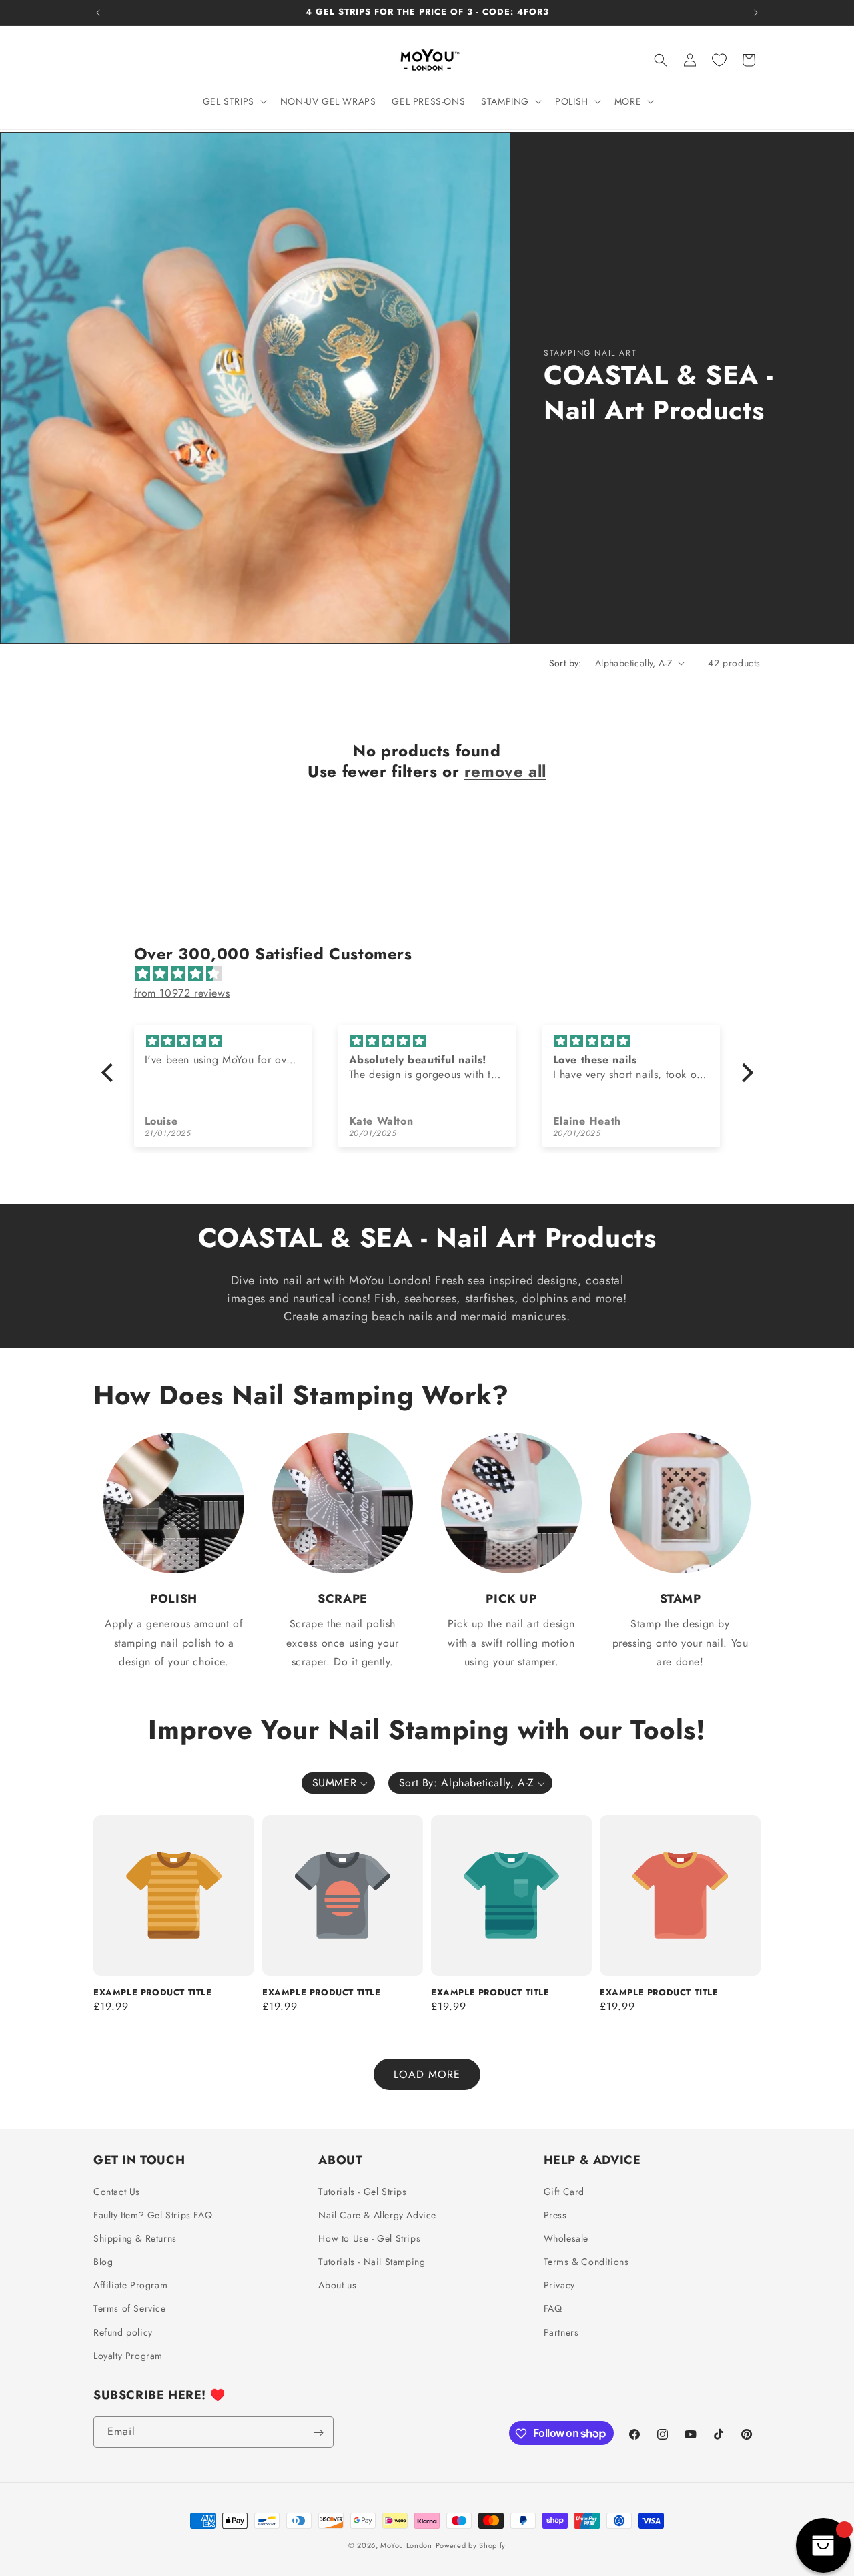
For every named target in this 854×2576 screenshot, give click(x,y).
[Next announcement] (756, 13)
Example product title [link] (153, 1993)
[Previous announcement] (98, 13)
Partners (561, 2332)
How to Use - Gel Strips (369, 2238)
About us (337, 2285)
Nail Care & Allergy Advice (377, 2215)
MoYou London (406, 2545)
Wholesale (566, 2238)
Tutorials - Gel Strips (362, 2192)
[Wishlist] (719, 60)
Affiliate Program (130, 2285)
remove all (505, 771)
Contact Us (117, 2192)
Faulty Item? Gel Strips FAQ (153, 2215)
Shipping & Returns (135, 2238)
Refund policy (123, 2332)
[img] (434, 974)
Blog (103, 2262)
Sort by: (565, 663)
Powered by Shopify (471, 2545)
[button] (234, 101)
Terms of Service (130, 2309)
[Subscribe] (318, 2433)
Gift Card (564, 2192)
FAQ (553, 2309)
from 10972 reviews (182, 993)
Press (555, 2215)
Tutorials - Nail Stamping (372, 2262)
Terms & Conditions (586, 2262)
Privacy (559, 2285)
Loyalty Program (128, 2356)
